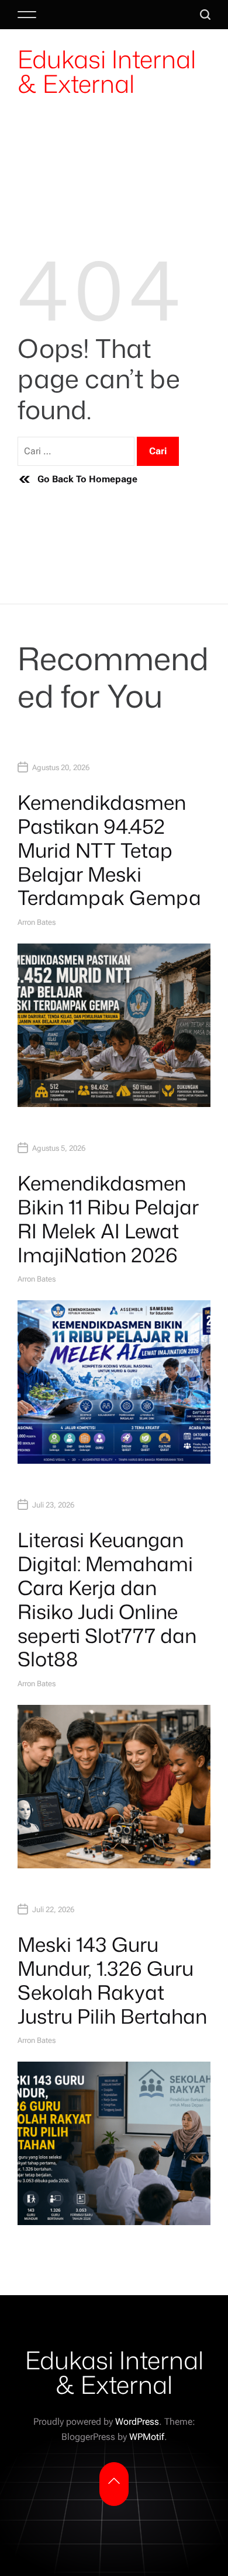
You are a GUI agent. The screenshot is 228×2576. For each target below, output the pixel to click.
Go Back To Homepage (87, 479)
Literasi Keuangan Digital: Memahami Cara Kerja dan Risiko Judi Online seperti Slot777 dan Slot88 (107, 1599)
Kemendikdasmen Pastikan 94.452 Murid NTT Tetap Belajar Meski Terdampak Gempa (109, 850)
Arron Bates (37, 922)
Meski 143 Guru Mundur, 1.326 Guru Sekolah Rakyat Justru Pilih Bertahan (112, 1980)
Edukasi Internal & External (107, 71)
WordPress (137, 2422)
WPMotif (147, 2437)
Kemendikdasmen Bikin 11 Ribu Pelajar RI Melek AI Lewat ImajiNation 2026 (108, 1219)
